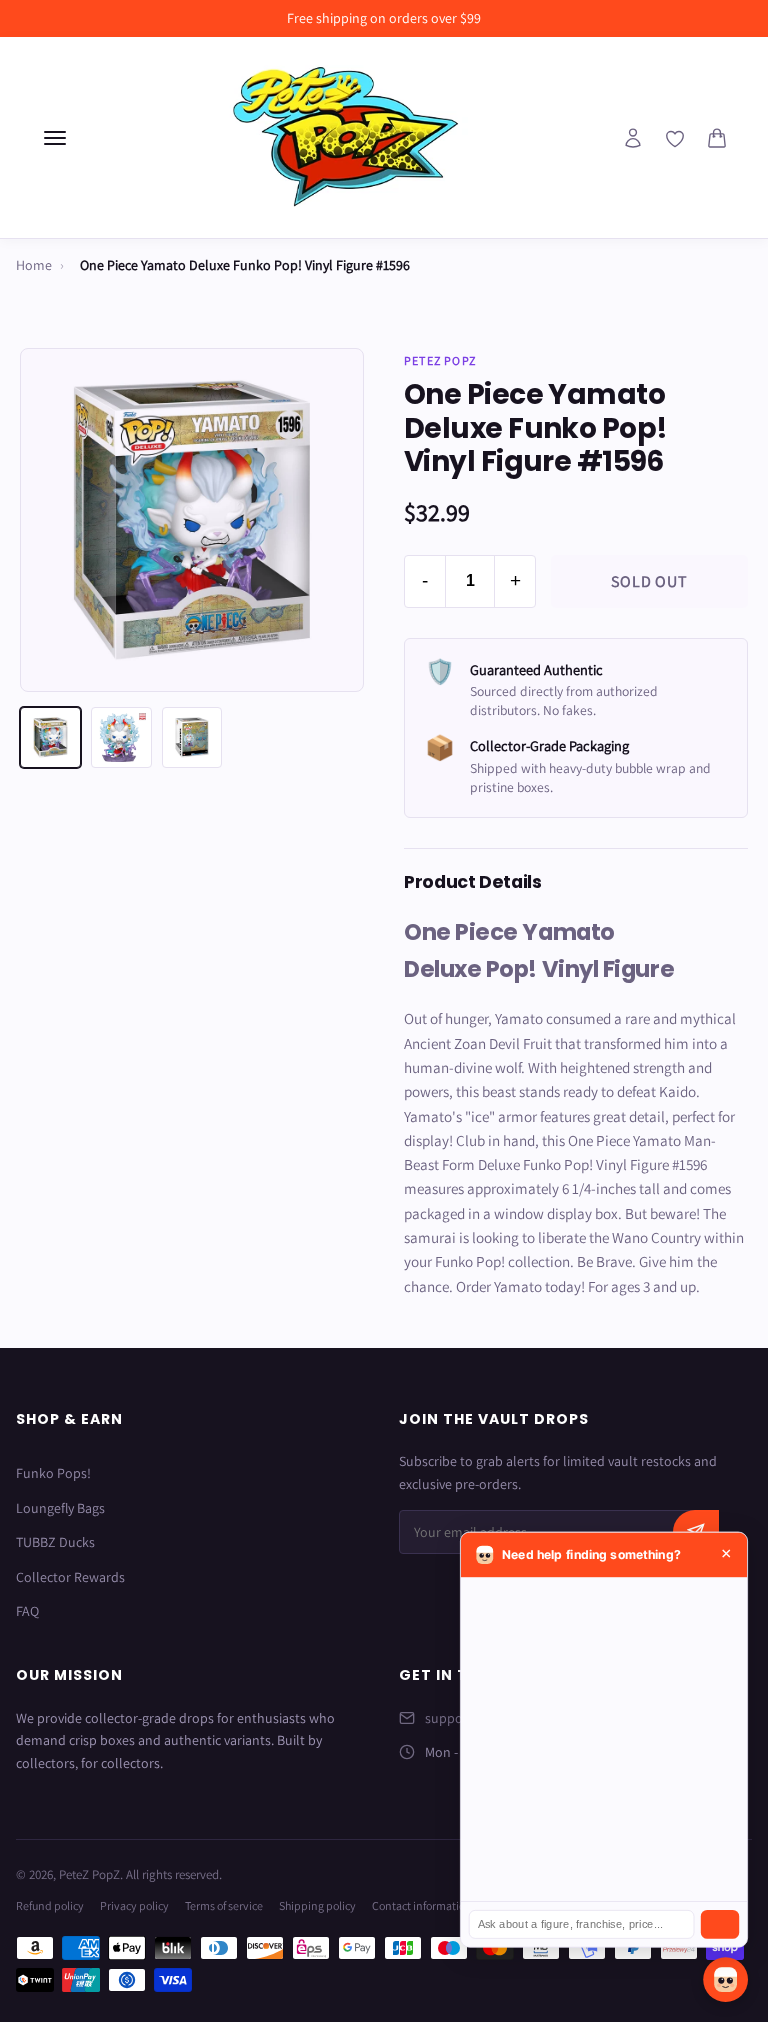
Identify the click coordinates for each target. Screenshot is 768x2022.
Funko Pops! (53, 1473)
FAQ (27, 1611)
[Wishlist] (675, 139)
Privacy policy (134, 1905)
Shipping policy (317, 1905)
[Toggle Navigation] (55, 138)
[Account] (633, 138)
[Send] (720, 1924)
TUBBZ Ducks (55, 1542)
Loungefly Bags (60, 1508)
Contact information (422, 1905)
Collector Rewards (70, 1577)
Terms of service (224, 1905)
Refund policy (50, 1905)
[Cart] (717, 138)
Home (34, 265)
